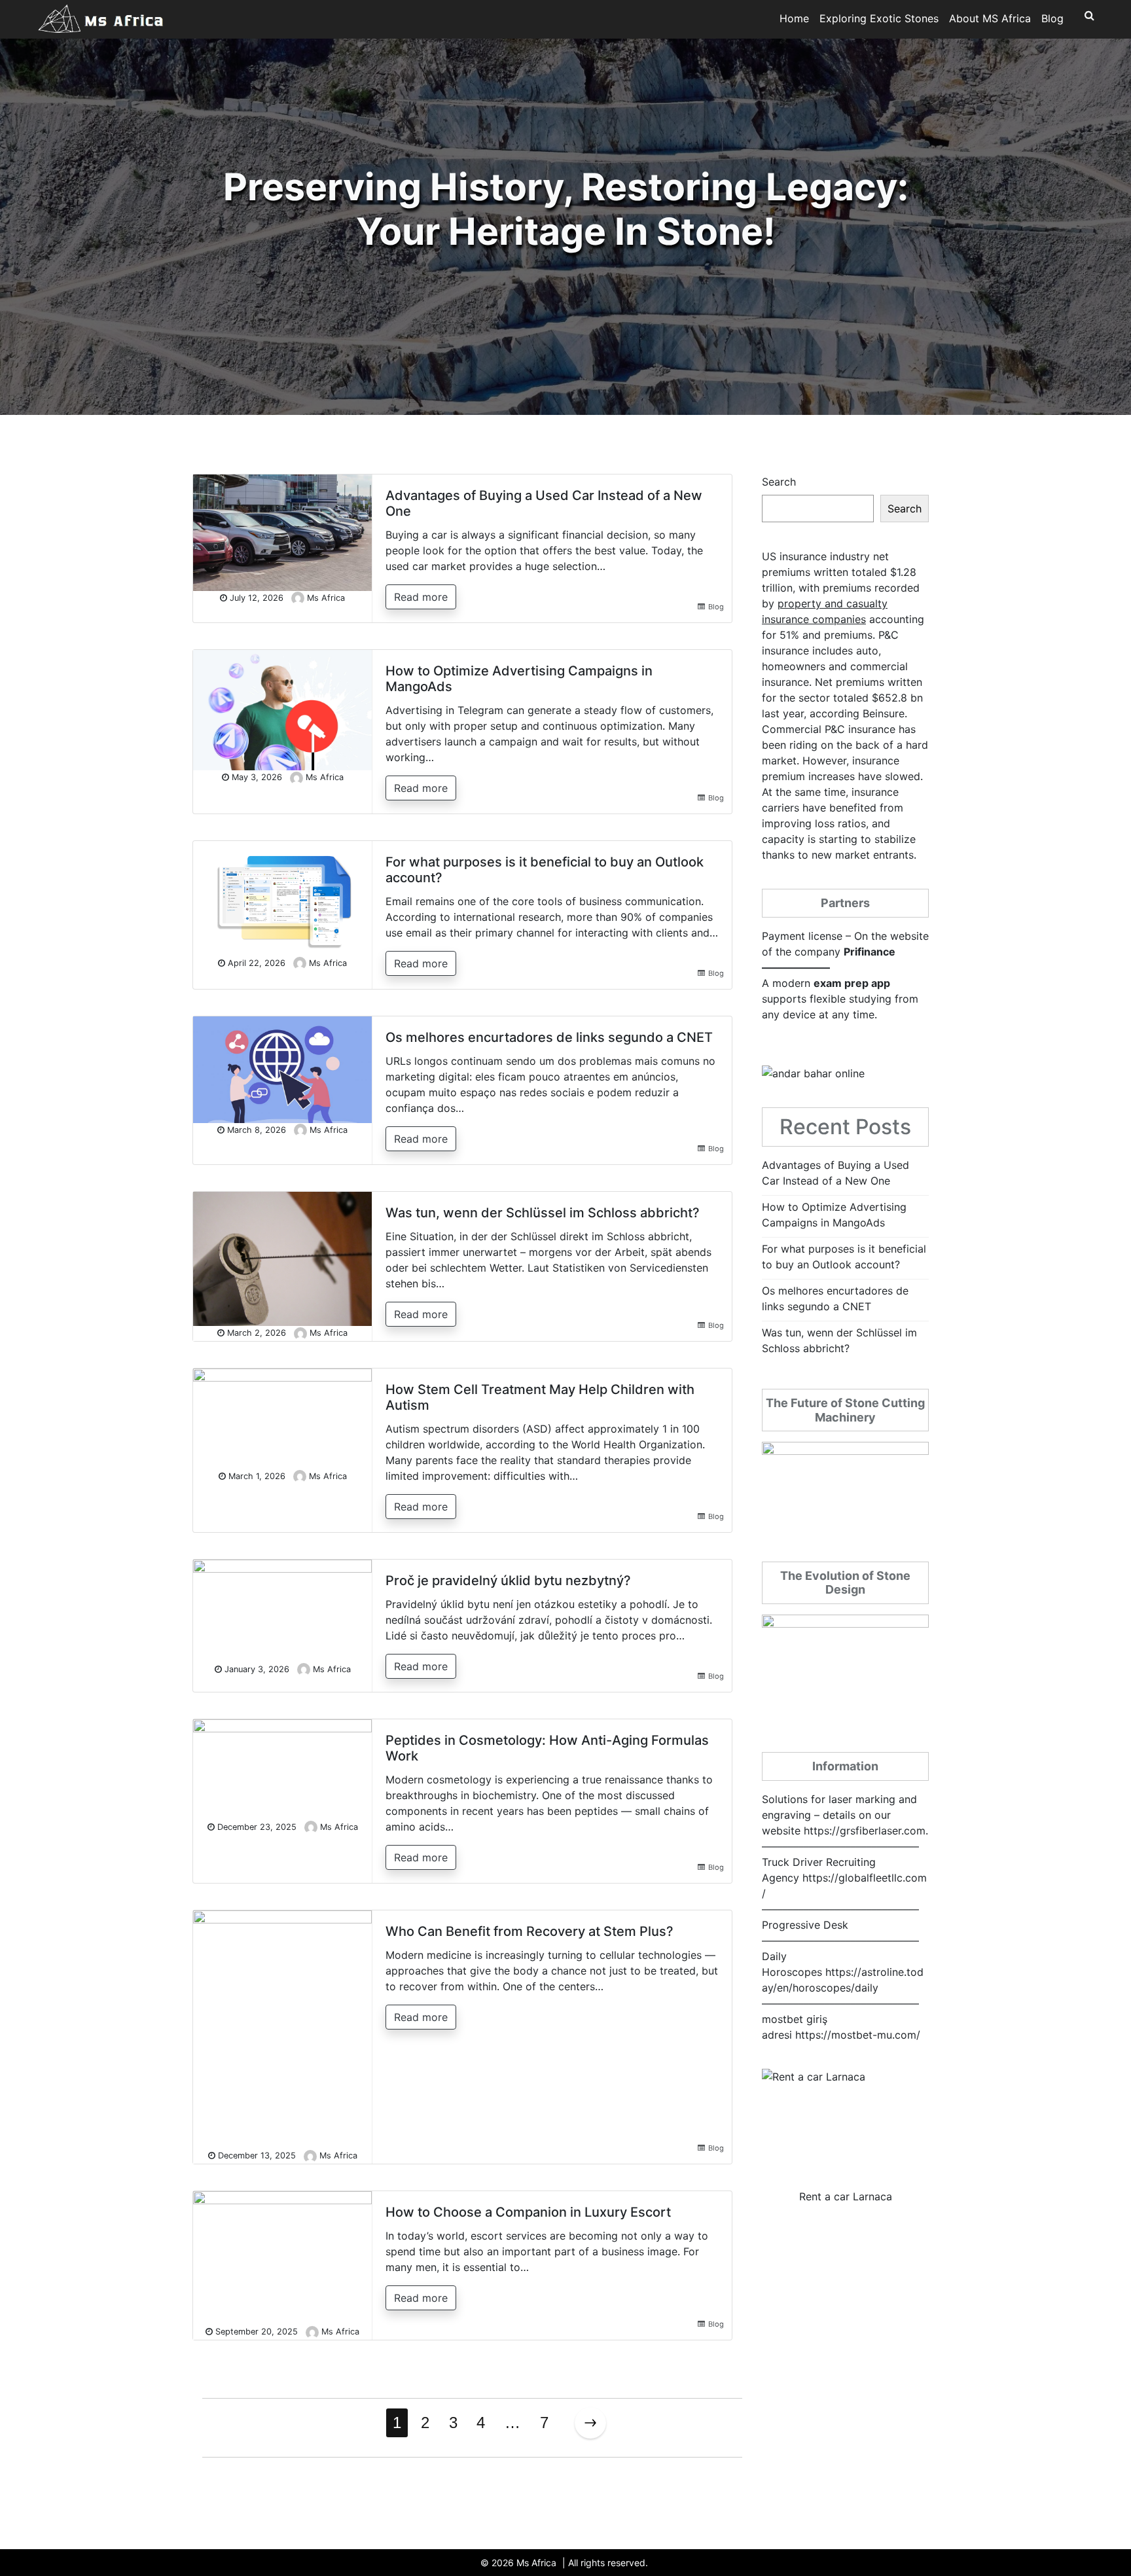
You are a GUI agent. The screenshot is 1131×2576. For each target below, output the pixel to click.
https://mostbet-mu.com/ (858, 2035)
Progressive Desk (805, 1925)
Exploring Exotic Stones (879, 18)
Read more (421, 597)
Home (794, 18)
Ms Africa (326, 598)
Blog (1052, 18)
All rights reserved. (608, 2563)
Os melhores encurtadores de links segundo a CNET (549, 1037)
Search (779, 482)
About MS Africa (990, 18)
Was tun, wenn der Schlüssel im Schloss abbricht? (543, 1213)
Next (590, 2423)
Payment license (802, 936)
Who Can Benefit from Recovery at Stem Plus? (530, 1931)
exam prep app (852, 983)
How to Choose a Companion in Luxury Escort (528, 2212)
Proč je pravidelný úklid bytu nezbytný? (508, 1581)
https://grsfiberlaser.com (865, 1831)
